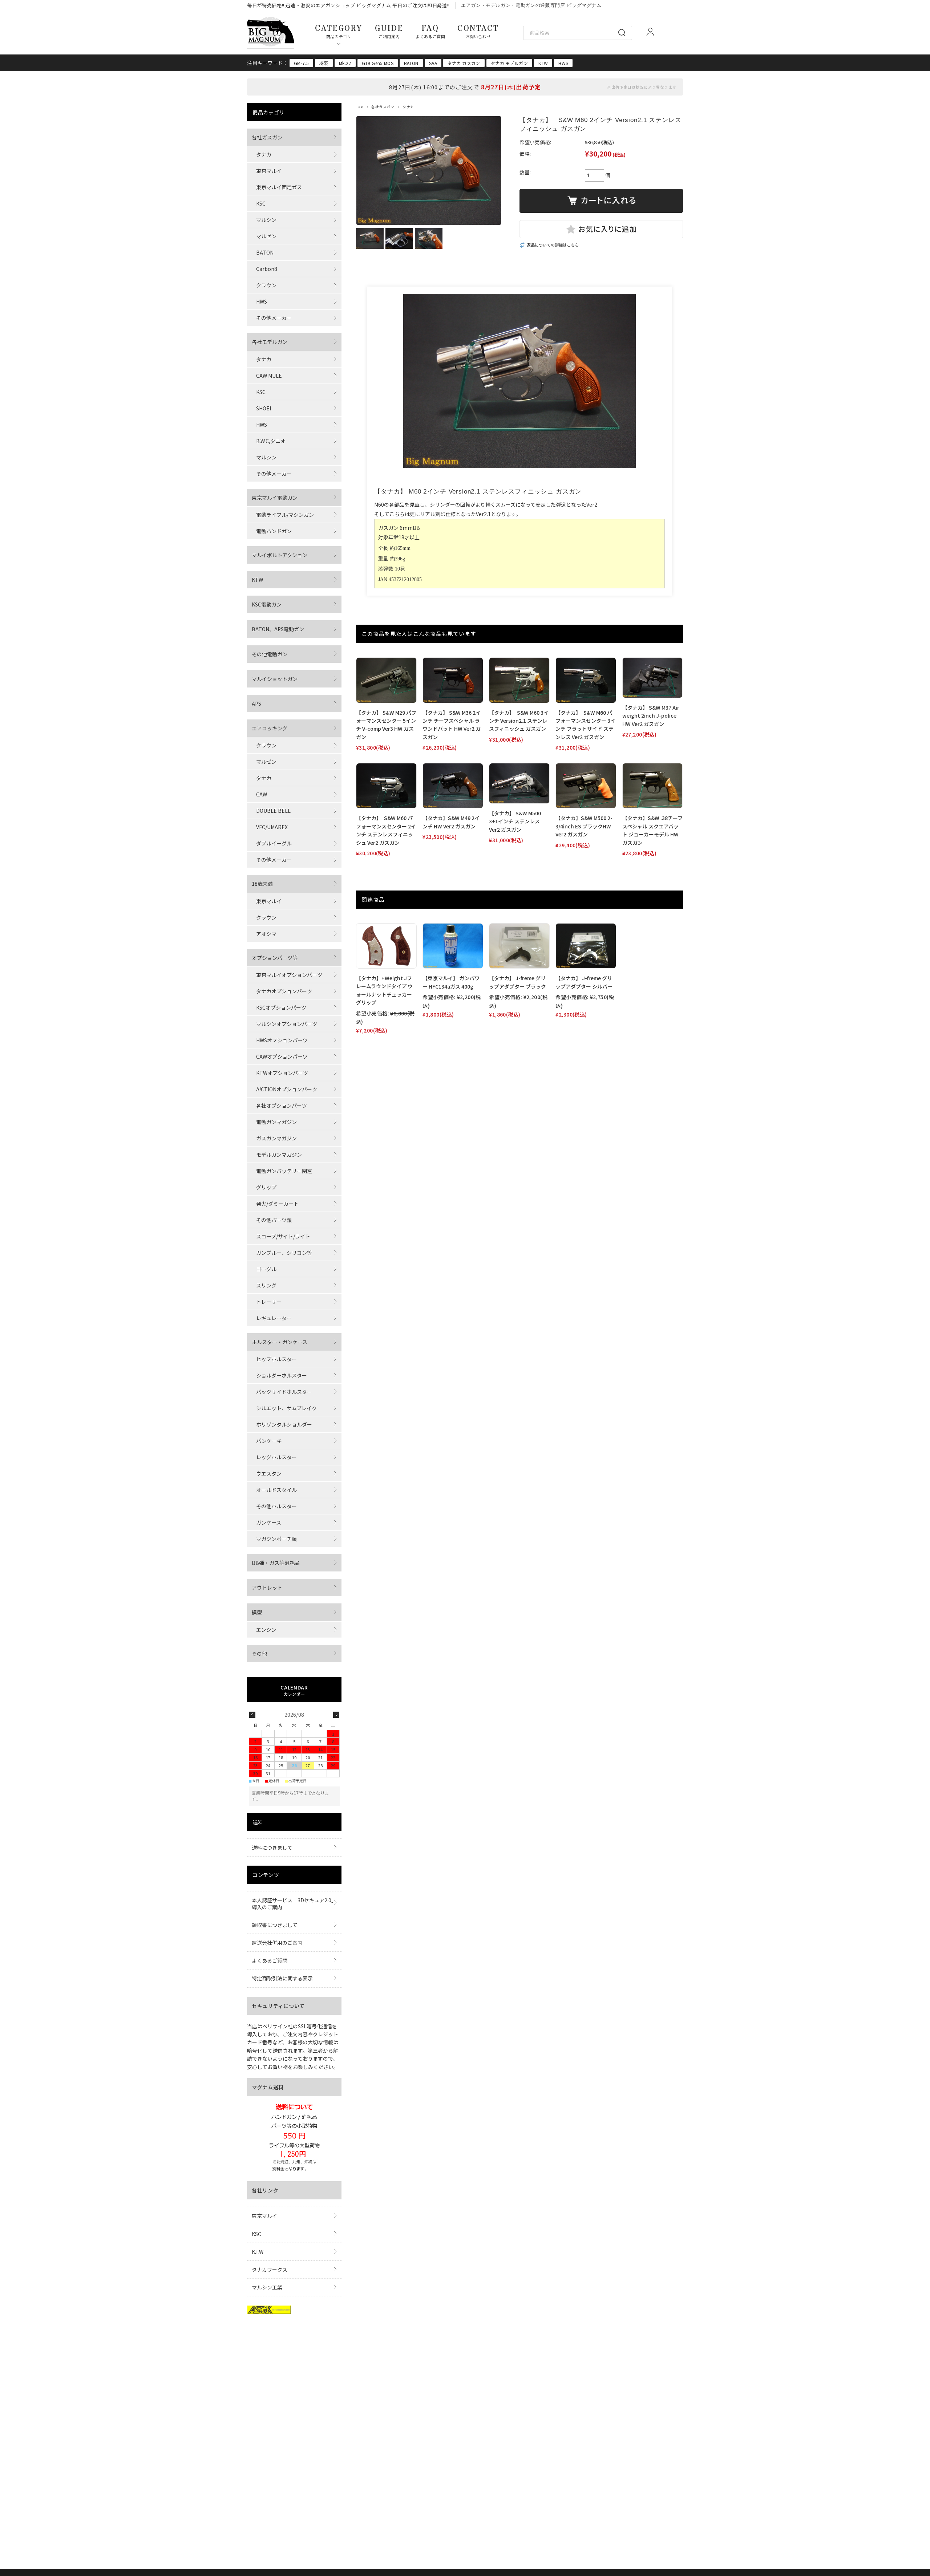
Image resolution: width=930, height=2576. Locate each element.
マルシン (266, 220)
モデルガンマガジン (279, 1155)
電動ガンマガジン (276, 1122)
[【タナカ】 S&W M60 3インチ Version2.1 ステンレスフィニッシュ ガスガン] (519, 680)
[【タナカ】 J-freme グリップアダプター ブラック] (519, 946)
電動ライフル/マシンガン (285, 515)
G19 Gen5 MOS (378, 63)
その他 (259, 1654)
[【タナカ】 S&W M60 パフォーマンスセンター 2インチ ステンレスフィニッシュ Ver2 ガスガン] (386, 786)
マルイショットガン (275, 679)
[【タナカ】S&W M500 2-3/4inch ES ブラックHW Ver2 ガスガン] (586, 786)
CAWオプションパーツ (282, 1056)
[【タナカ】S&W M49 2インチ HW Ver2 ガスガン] (453, 786)
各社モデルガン (270, 342)
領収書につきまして (275, 1925)
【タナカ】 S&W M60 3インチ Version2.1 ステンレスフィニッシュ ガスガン (519, 721)
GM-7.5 (301, 63)
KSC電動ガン (267, 604)
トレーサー (269, 1302)
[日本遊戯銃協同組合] (269, 2312)
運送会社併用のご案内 (277, 1943)
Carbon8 (267, 269)
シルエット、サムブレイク (286, 1408)
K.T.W (258, 2252)
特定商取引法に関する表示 (282, 1978)
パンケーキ (269, 1441)
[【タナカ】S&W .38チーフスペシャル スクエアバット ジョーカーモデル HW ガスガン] (653, 786)
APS (256, 703)
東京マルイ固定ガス (279, 187)
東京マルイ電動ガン (275, 498)
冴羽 (324, 63)
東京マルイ (269, 171)
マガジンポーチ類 (276, 1539)
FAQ (430, 31)
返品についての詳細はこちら (553, 245)
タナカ (408, 107)
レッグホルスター (276, 1457)
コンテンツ (266, 1875)
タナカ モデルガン (509, 63)
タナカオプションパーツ (284, 991)
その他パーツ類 (274, 1220)
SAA (433, 63)
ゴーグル (266, 1269)
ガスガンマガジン (276, 1138)
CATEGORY (339, 31)
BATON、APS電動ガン (278, 629)
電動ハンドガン (274, 531)
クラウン (266, 285)
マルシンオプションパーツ (287, 1024)
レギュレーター (274, 1318)
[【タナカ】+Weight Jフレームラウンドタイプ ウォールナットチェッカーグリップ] (386, 946)
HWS (563, 63)
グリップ (266, 1187)
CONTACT (478, 31)
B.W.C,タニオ (271, 441)
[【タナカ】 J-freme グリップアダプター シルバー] (586, 946)
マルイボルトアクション (280, 555)
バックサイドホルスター (284, 1392)
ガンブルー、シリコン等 (284, 1253)
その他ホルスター (276, 1506)
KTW (543, 63)
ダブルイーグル (274, 843)
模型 (257, 1612)
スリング (266, 1285)
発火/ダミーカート (277, 1204)
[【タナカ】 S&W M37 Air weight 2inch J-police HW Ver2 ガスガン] (653, 678)
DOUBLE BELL (273, 811)
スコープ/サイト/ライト (283, 1236)
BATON (411, 63)
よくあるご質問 (270, 1960)
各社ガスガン (383, 107)
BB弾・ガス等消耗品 (276, 1563)
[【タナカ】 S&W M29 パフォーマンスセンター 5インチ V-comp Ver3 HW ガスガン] (386, 680)
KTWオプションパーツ (282, 1073)
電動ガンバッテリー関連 (284, 1171)
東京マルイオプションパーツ (289, 975)
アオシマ (266, 934)
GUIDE (389, 31)
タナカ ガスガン (464, 63)
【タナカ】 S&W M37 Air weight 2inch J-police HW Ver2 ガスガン (651, 716)
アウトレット (267, 1587)
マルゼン (266, 236)
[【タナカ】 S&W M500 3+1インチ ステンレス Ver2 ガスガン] (519, 783)
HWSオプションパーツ (282, 1040)
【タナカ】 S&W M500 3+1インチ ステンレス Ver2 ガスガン (515, 821)
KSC (261, 203)
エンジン (266, 1630)
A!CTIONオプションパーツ (287, 1089)
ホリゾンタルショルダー (284, 1424)
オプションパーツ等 (275, 958)
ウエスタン (269, 1473)
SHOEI (264, 408)
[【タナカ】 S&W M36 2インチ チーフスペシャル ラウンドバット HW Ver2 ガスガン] (453, 680)
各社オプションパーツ (282, 1106)
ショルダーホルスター (282, 1375)
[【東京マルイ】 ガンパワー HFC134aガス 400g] (453, 946)
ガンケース (269, 1522)
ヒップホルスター (276, 1359)
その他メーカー (274, 318)
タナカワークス (270, 2269)
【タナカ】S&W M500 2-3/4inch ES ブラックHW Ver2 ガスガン (584, 826)
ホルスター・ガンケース (280, 1342)
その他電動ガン (270, 654)
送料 (258, 1822)
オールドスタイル (276, 1490)
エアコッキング (270, 728)
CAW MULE (269, 376)
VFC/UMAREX (272, 827)
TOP (359, 107)
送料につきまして (272, 1847)
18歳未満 (262, 884)
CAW (262, 794)
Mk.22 (345, 63)
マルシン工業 (267, 2287)
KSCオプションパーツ (281, 1007)
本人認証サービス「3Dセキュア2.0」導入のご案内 (293, 1903)
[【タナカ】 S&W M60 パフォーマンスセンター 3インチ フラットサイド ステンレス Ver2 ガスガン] (586, 680)
